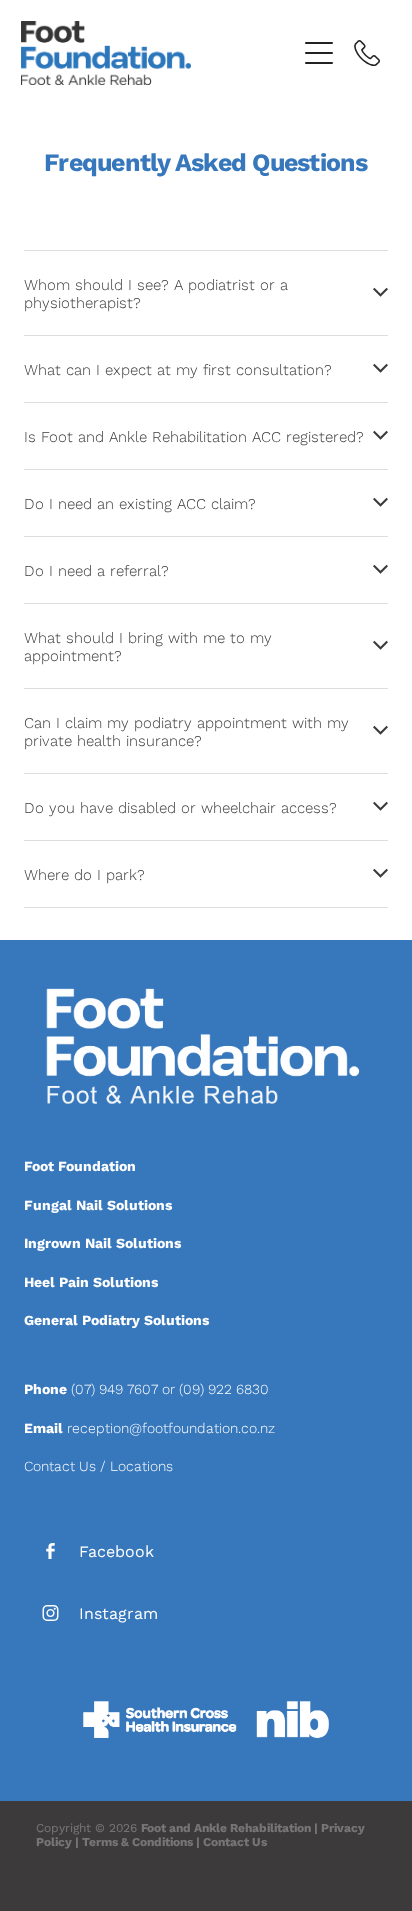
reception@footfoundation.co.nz (171, 1428)
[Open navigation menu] (319, 53)
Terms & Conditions (137, 1841)
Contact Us (60, 1466)
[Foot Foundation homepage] (158, 53)
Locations (141, 1466)
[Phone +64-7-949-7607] (367, 53)
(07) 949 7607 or (125, 1389)
